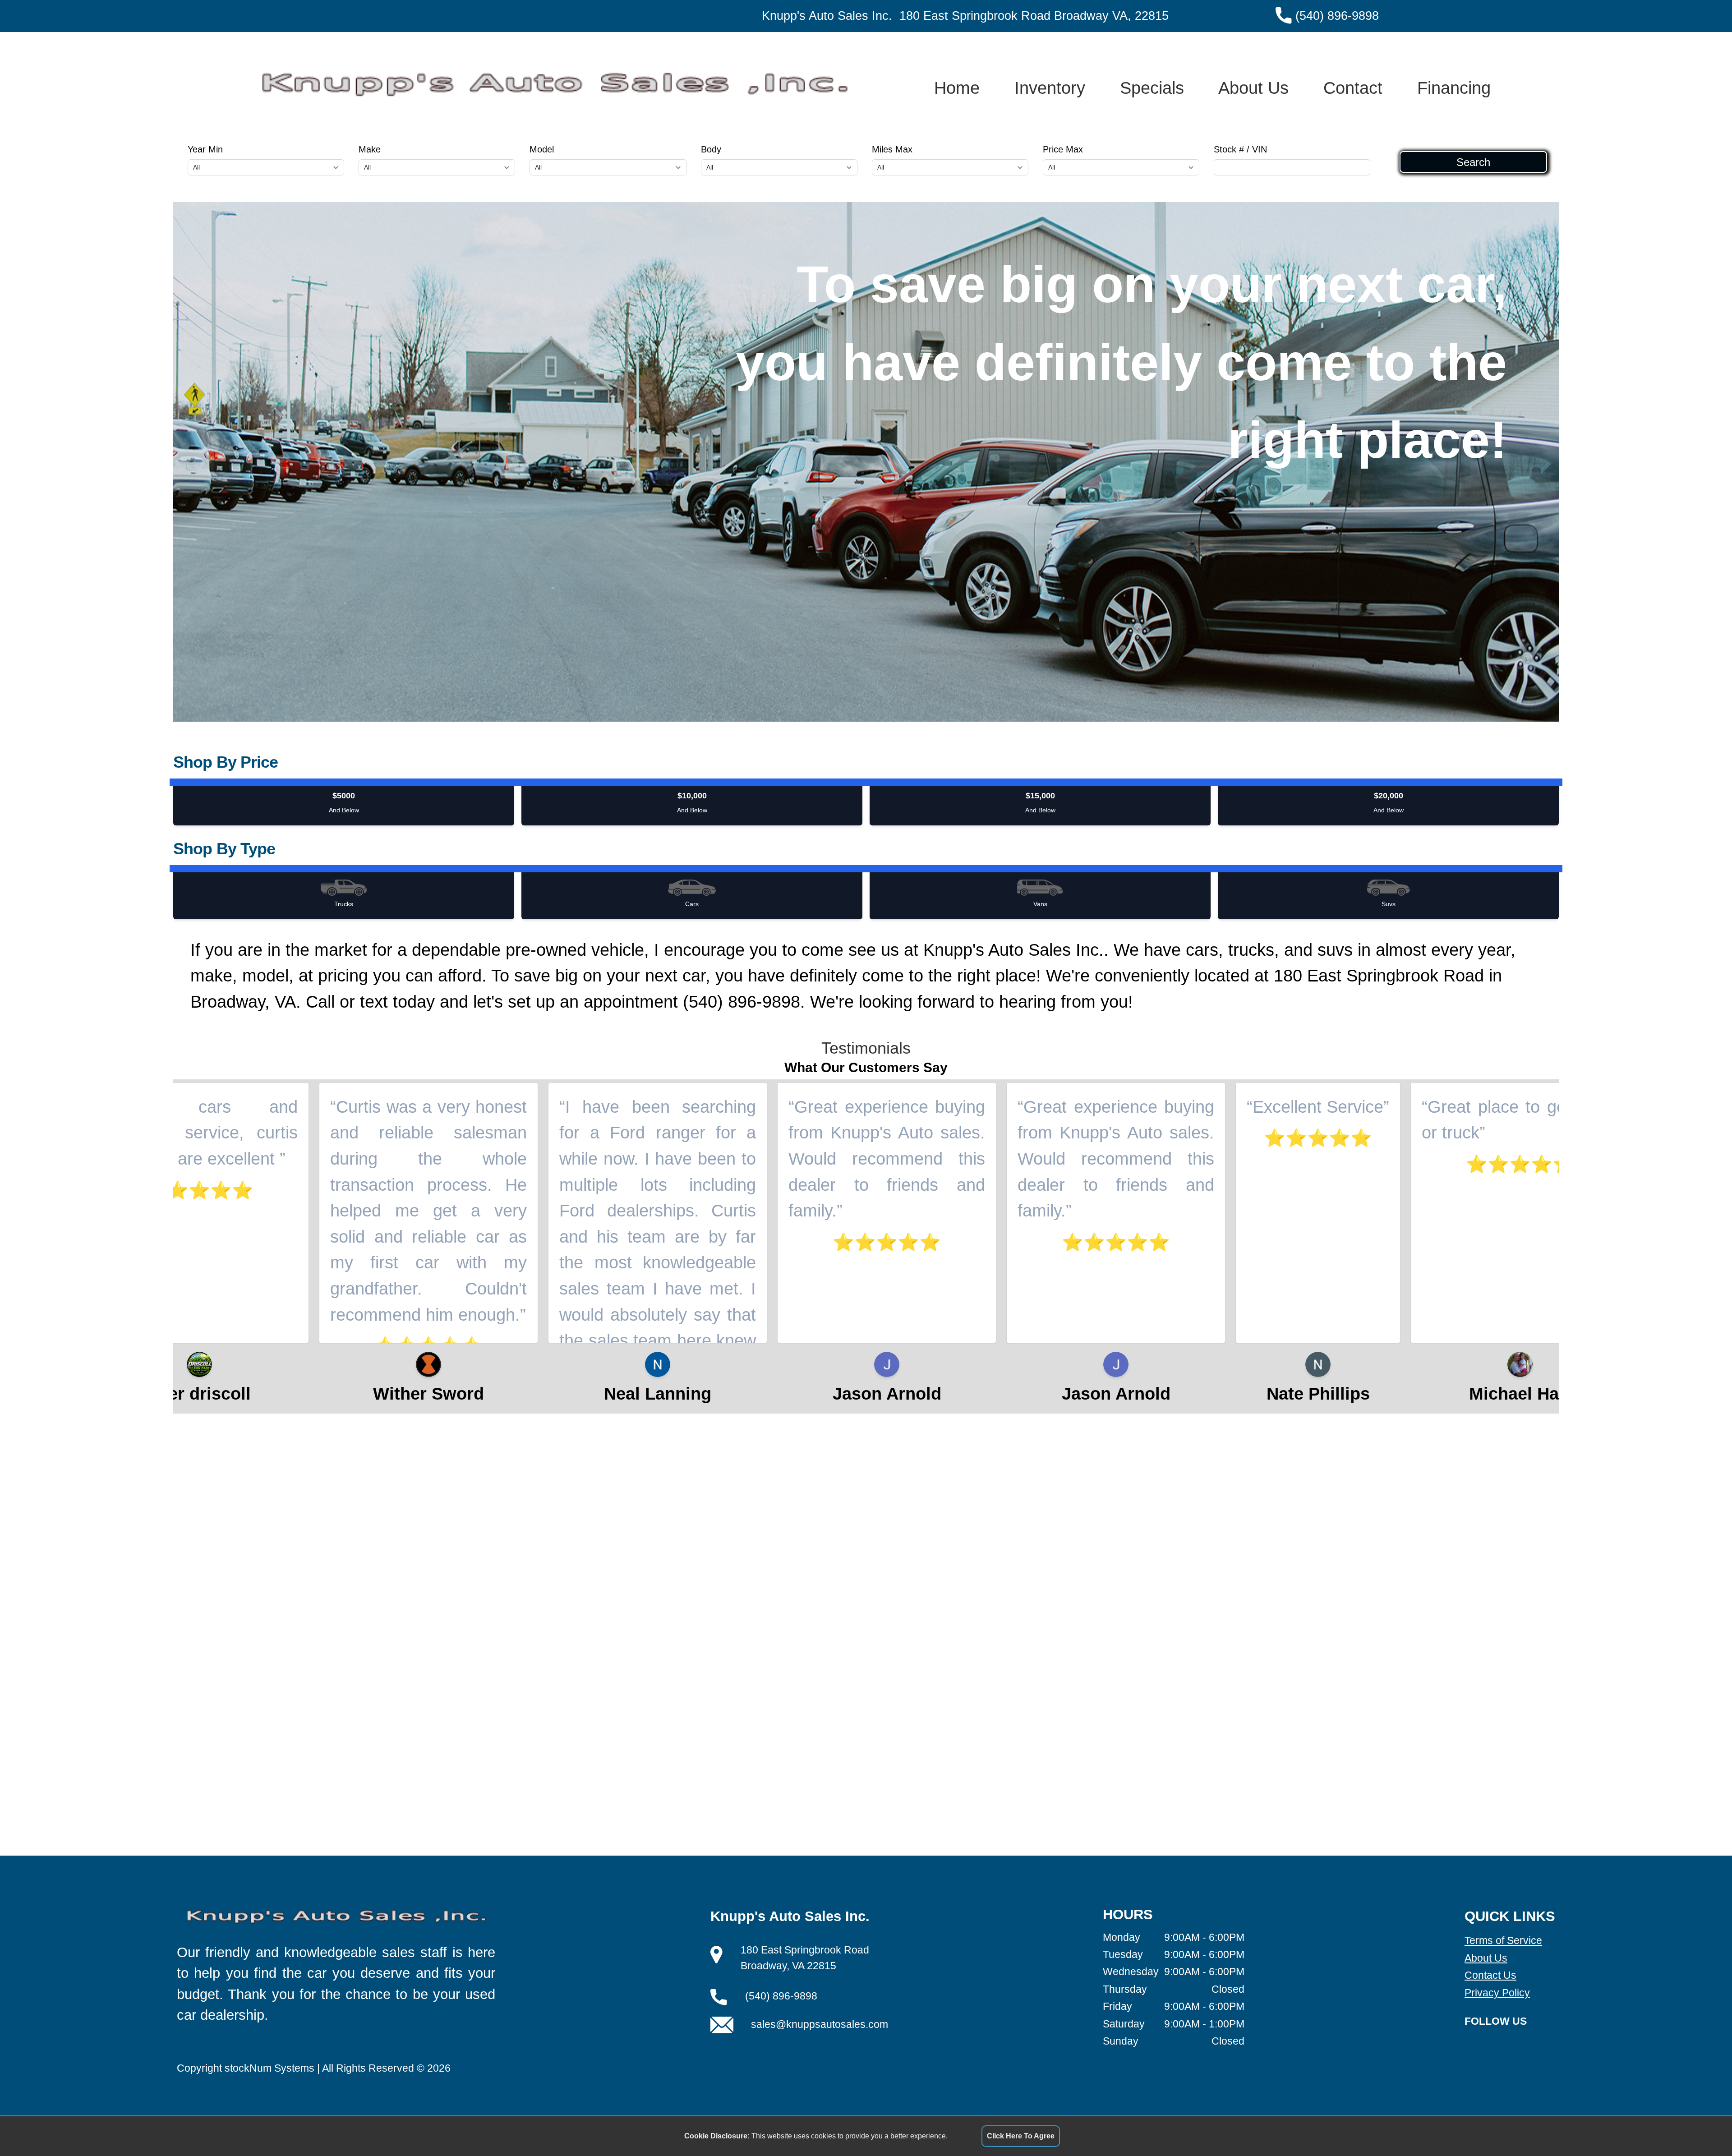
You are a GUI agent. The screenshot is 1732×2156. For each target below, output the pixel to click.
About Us (1253, 88)
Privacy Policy (1497, 1993)
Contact (1353, 88)
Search (1473, 162)
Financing (1454, 88)
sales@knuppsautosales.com (820, 2024)
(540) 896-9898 (1337, 16)
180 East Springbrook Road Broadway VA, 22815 (1034, 16)
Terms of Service (1503, 1940)
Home (957, 88)
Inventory (1050, 88)
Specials (1152, 88)
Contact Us (1490, 1975)
